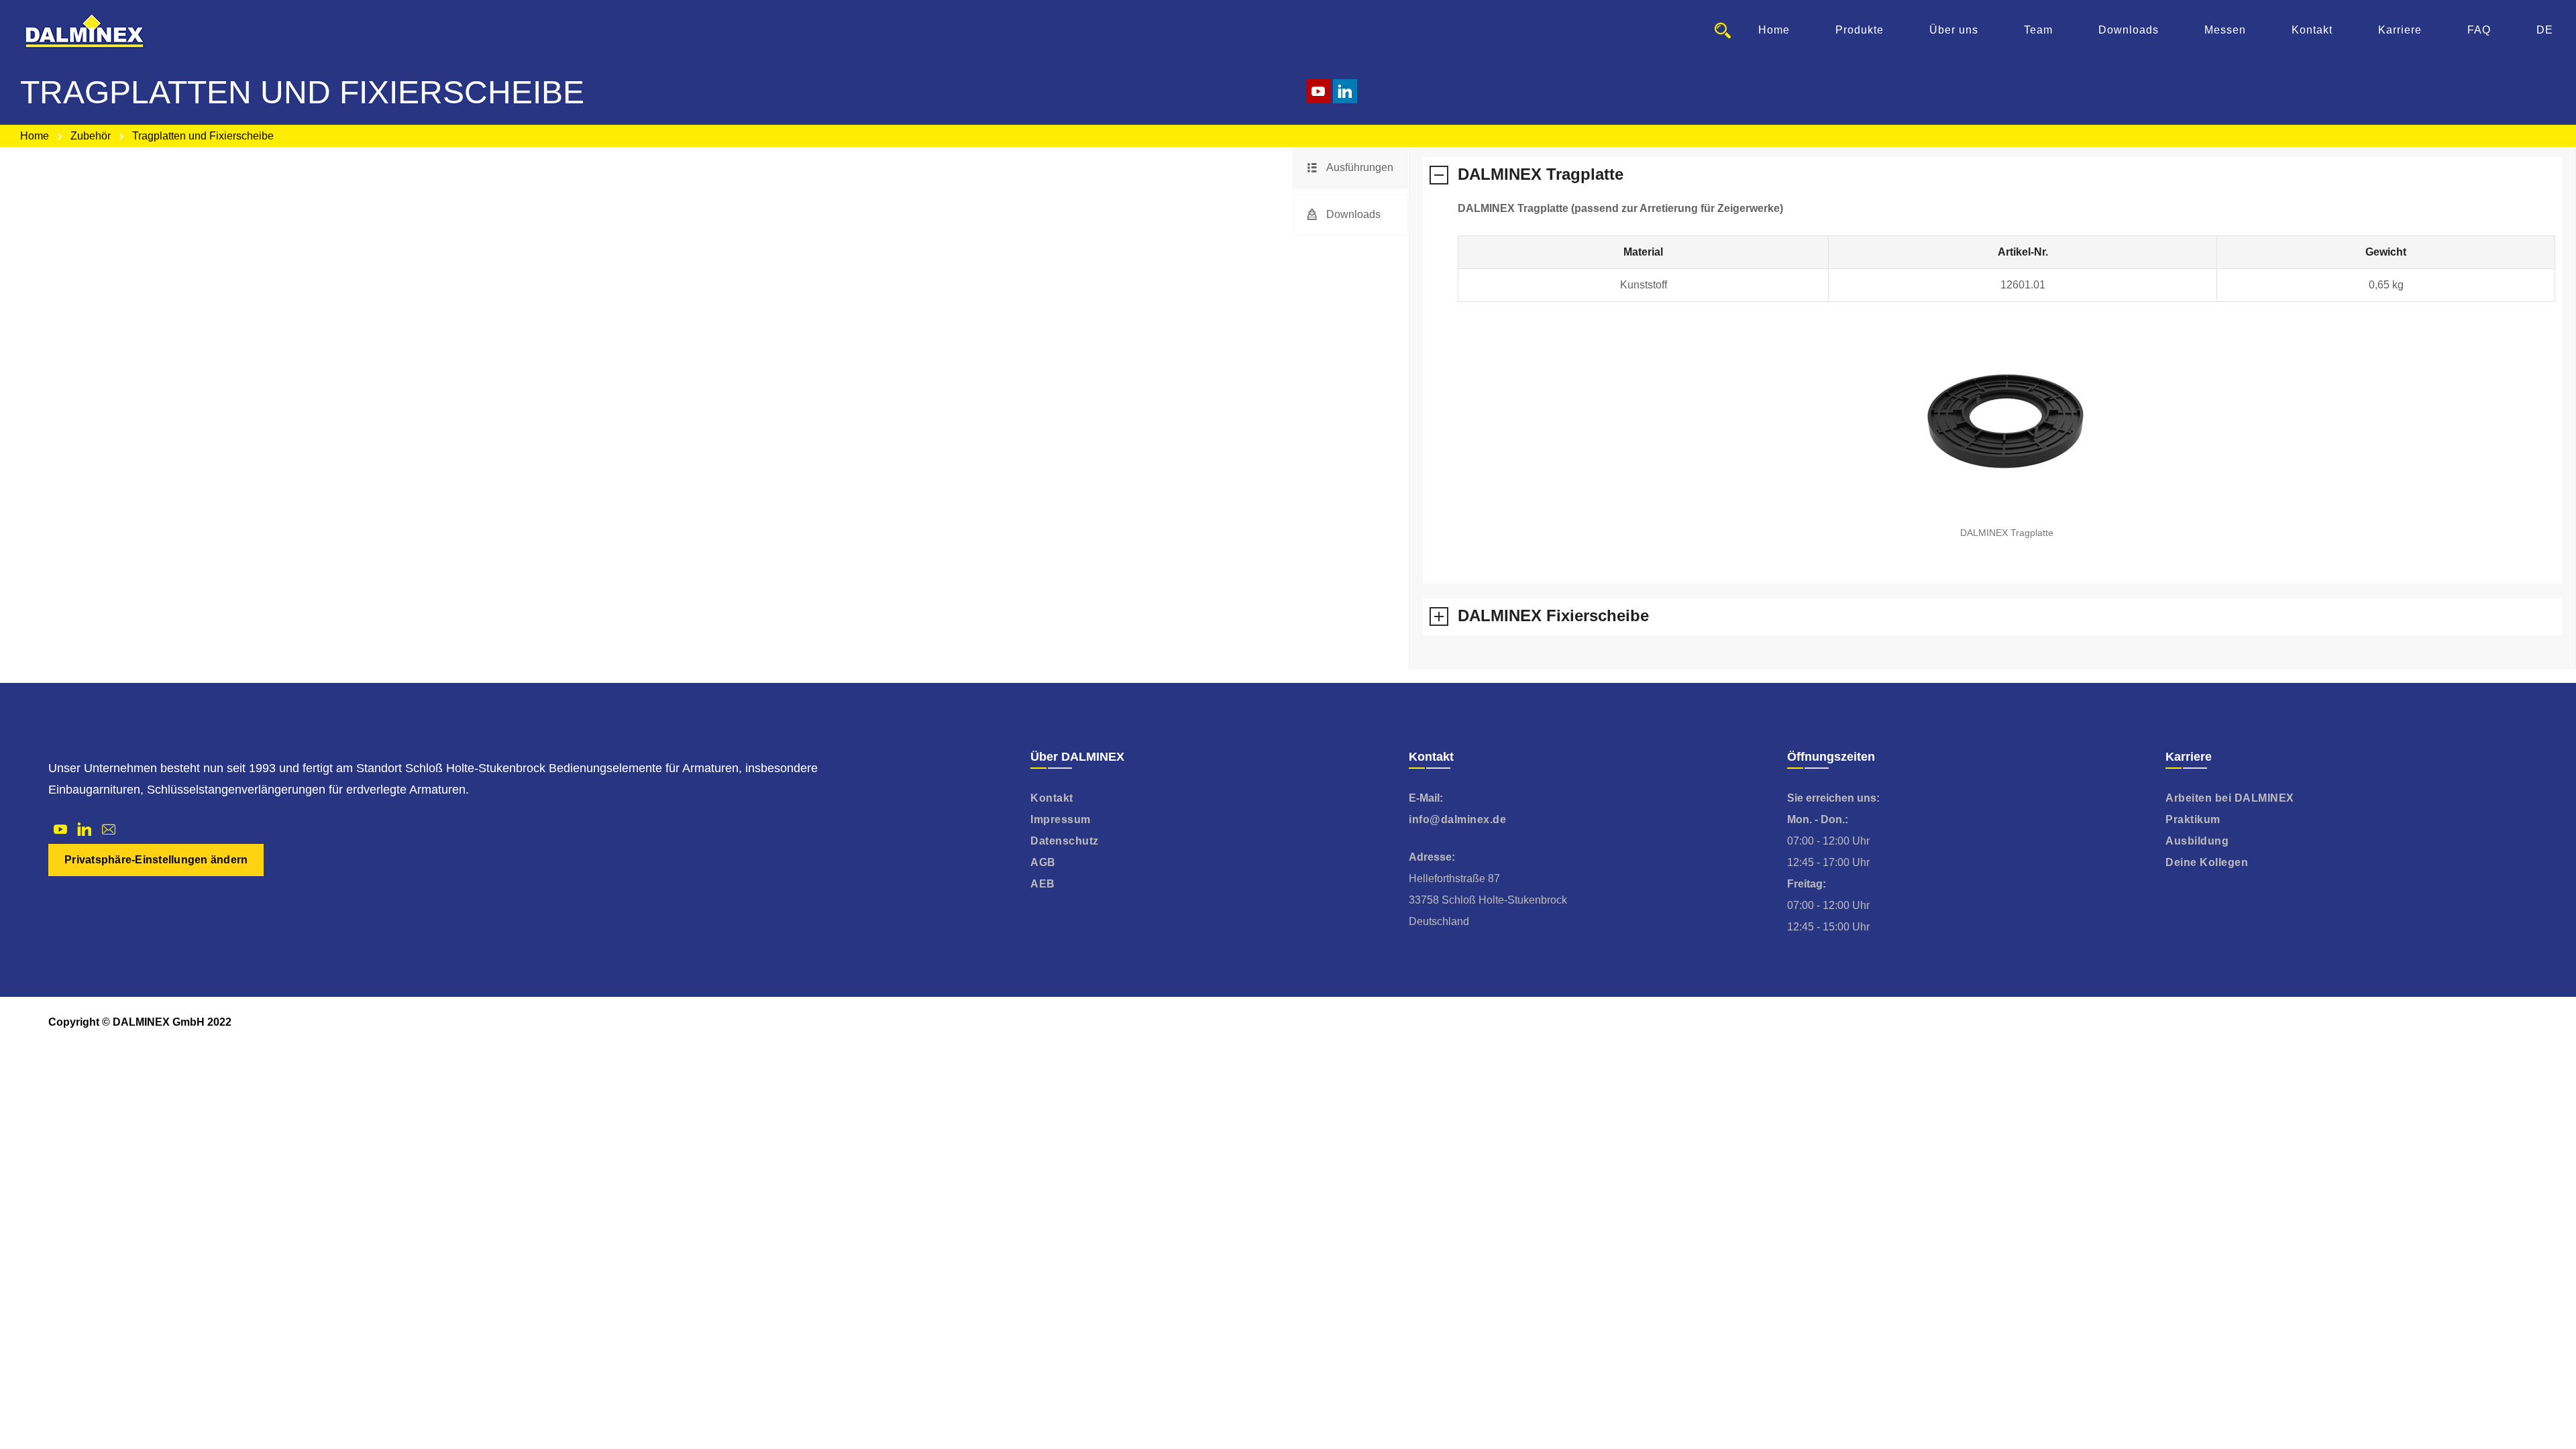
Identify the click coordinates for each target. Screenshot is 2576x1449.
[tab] (1350, 168)
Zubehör (91, 136)
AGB (1043, 862)
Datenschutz (1065, 841)
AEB (1043, 884)
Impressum (1061, 819)
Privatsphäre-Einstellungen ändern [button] (156, 860)
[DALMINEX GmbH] (85, 30)
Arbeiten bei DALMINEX (2230, 798)
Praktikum (2193, 819)
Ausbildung (2197, 841)
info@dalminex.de (1457, 819)
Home (35, 136)
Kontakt (1052, 798)
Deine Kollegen (2207, 862)
